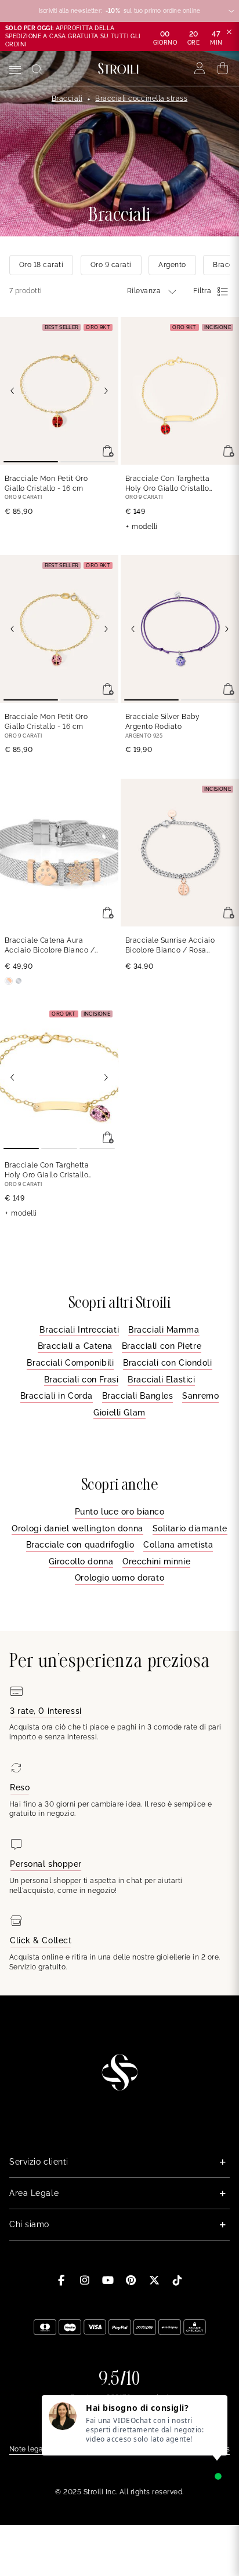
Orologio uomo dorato (119, 1578)
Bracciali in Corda (57, 1396)
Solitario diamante (190, 1528)
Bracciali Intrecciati (79, 1330)
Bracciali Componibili (70, 1363)
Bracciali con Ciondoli (167, 1363)
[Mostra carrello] (223, 68)
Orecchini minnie (156, 1561)
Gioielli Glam (119, 1413)
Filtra (202, 291)
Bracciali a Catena (75, 1346)
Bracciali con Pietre (162, 1346)
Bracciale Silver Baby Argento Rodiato (162, 722)
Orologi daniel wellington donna (77, 1528)
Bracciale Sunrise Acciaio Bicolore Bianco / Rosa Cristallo (170, 946)
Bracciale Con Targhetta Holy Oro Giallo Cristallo (167, 484)
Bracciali (67, 98)
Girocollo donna (81, 1561)
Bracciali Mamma (164, 1330)
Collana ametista (178, 1545)
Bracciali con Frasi (82, 1380)
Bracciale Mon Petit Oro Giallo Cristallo (46, 484)
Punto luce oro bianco (120, 1512)
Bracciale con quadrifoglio (80, 1545)
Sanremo (200, 1396)
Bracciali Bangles (138, 1396)
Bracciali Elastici (161, 1380)
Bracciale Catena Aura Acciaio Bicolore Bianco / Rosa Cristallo (50, 946)
